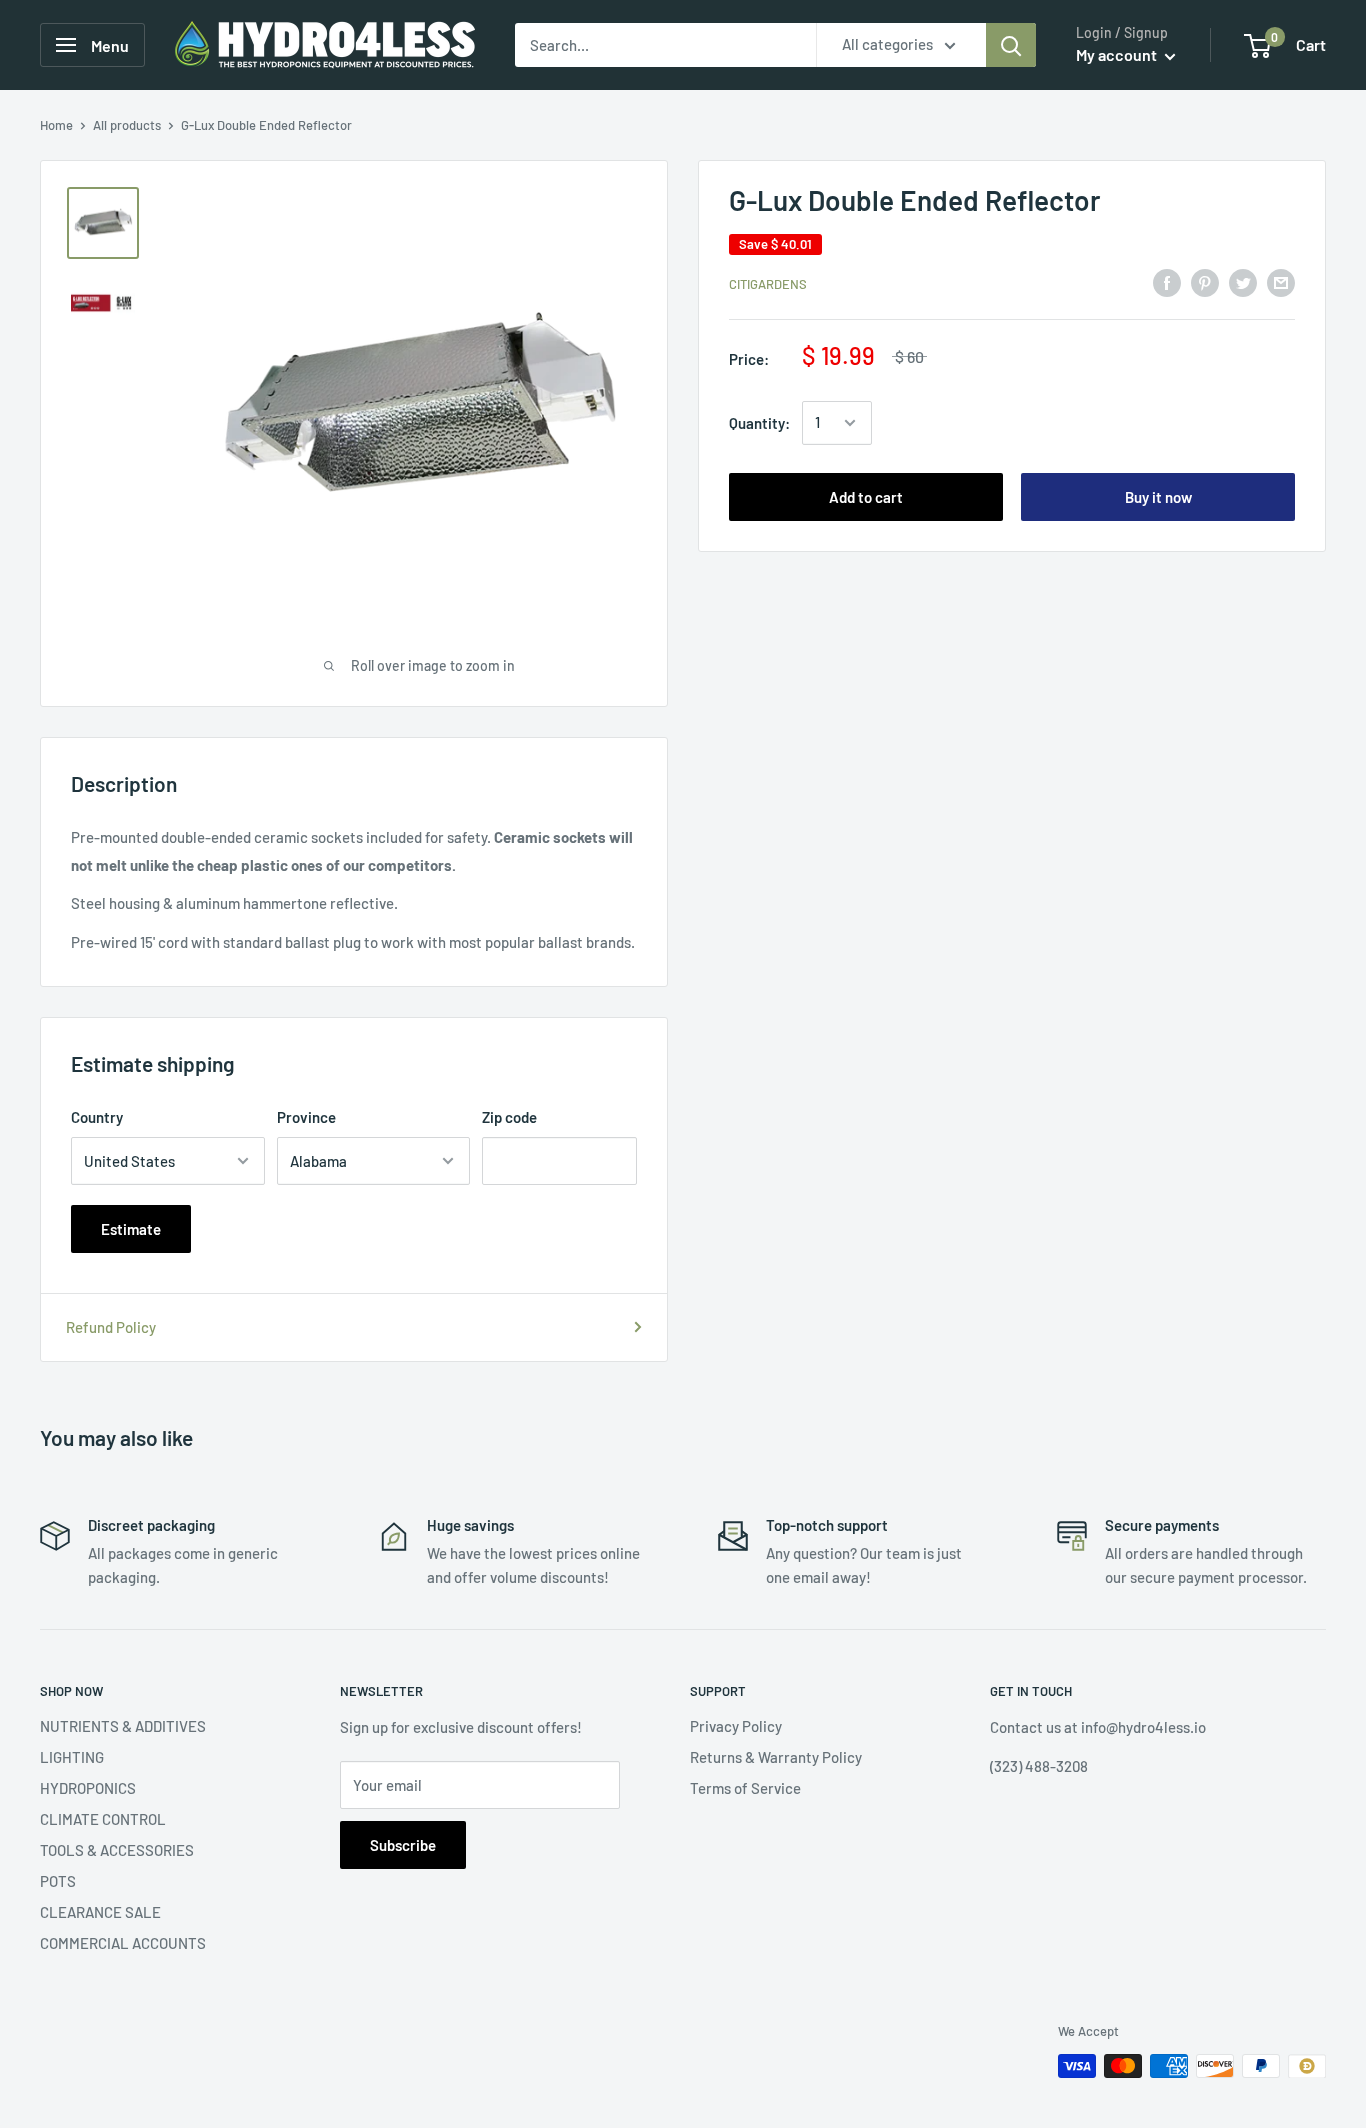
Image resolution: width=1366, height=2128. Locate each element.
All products (127, 125)
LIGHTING (72, 1757)
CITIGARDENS (768, 284)
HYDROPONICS (88, 1788)
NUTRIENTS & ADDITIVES (123, 1726)
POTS (58, 1881)
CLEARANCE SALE (100, 1912)
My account (1118, 54)
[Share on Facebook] (1167, 282)
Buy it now (1158, 497)
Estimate (131, 1229)
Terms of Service (745, 1788)
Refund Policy (111, 1327)
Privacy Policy (736, 1726)
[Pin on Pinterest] (1205, 282)
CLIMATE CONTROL (103, 1819)
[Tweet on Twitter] (1243, 282)
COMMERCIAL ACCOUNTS (123, 1943)
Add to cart (866, 497)
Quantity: (759, 423)
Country (97, 1117)
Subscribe (403, 1845)
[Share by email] (1281, 282)
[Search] (1011, 45)
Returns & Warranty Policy (776, 1757)
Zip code (509, 1117)
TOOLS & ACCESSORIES (117, 1850)
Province (306, 1117)
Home (56, 125)
